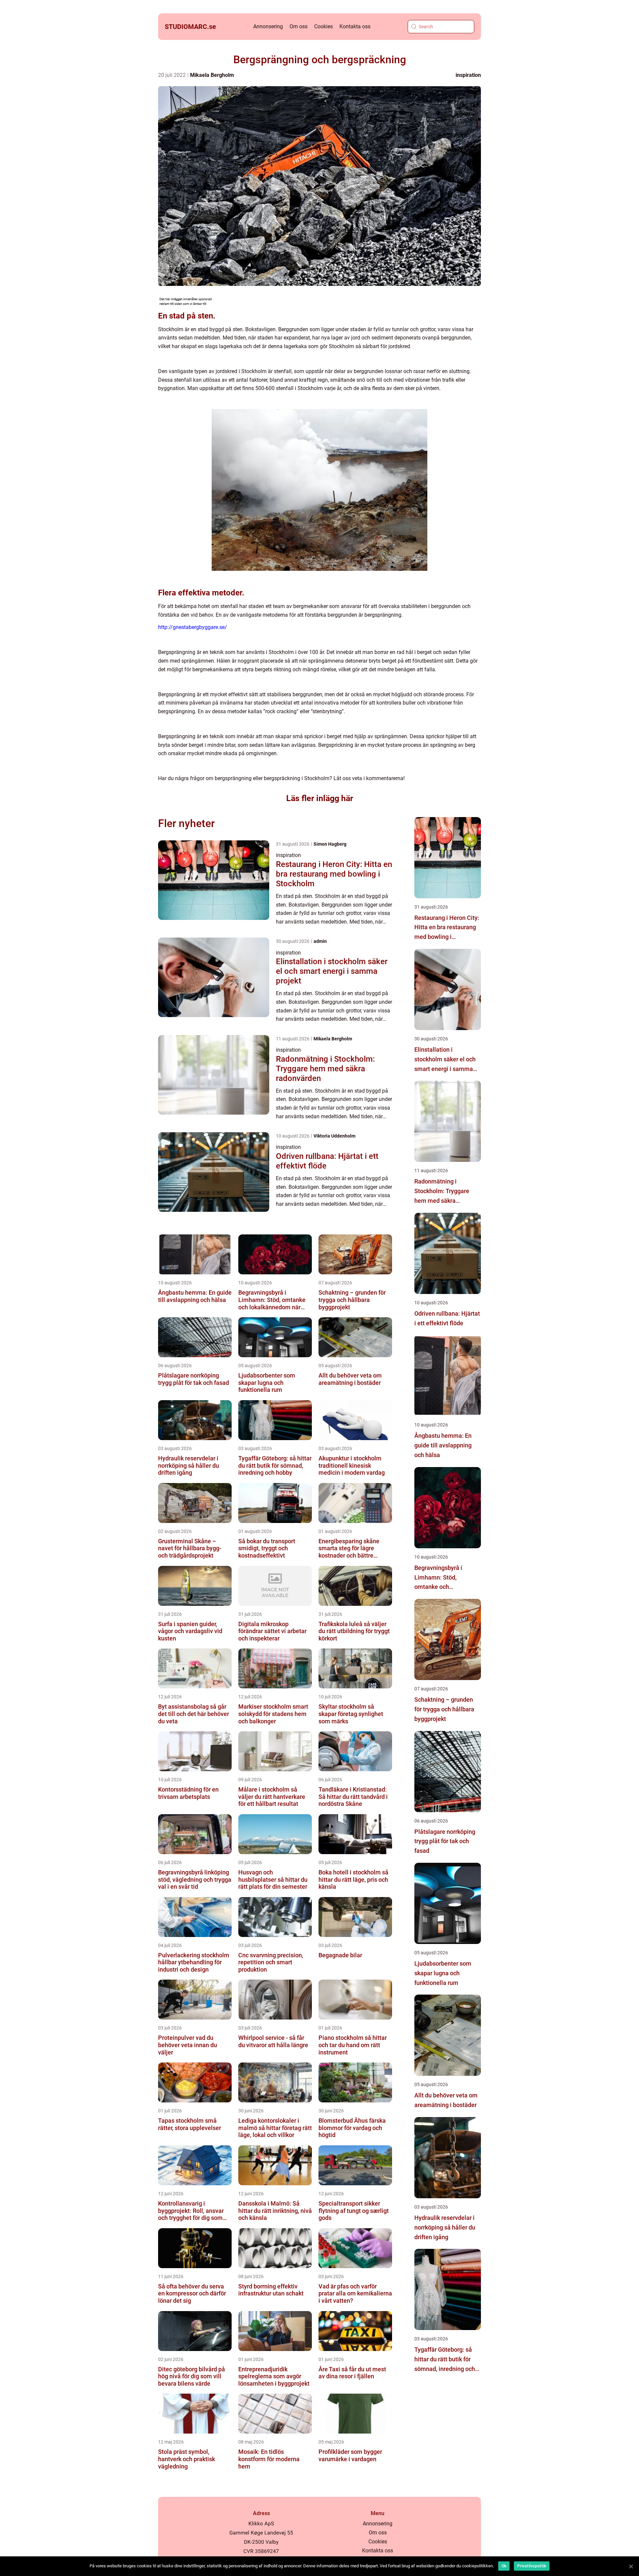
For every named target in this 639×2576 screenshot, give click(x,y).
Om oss (299, 26)
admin (320, 941)
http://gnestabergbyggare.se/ (193, 627)
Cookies (323, 26)
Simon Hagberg (330, 844)
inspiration (468, 75)
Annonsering (268, 26)
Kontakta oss (355, 26)
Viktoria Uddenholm (334, 1136)
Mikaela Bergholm (212, 75)
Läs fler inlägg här (320, 798)
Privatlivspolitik (532, 2566)
